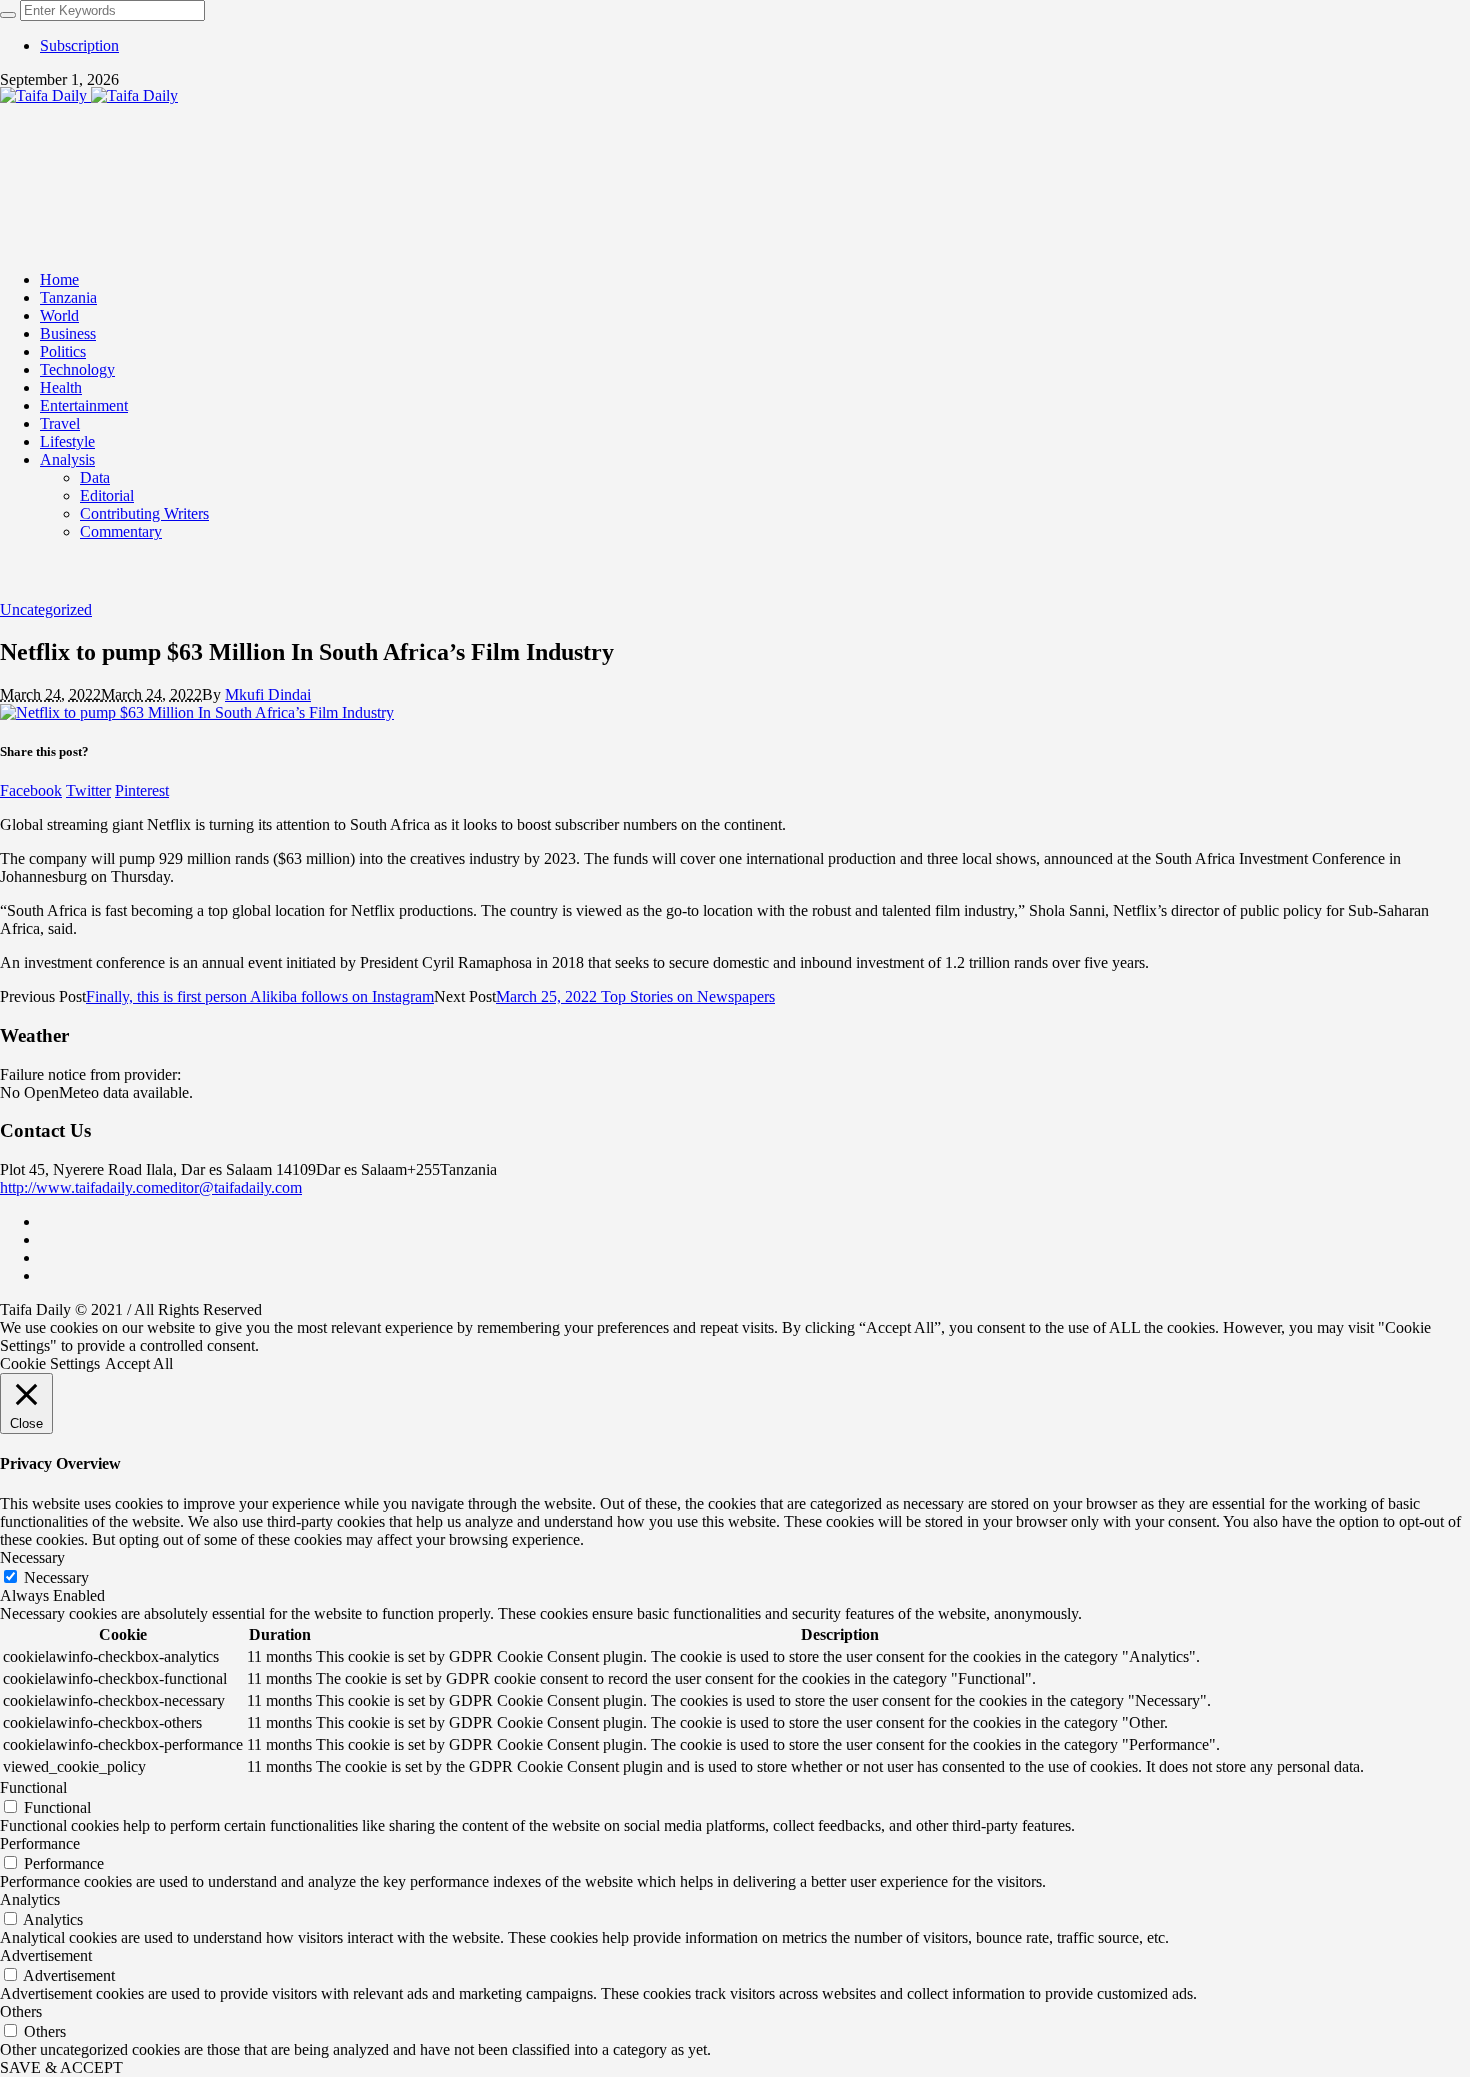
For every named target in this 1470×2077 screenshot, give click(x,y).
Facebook (31, 790)
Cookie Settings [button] (50, 1363)
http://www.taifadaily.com (81, 1187)
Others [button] (21, 2011)
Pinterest (142, 790)
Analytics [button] (30, 1899)
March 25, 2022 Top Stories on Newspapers (635, 996)
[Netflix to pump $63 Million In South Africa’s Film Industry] (197, 712)
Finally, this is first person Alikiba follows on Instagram (260, 996)
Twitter (88, 790)
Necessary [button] (32, 1557)
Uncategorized (46, 609)
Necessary (56, 1577)
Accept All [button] (139, 1363)
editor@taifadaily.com (232, 1187)
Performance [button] (40, 1843)
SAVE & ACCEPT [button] (61, 2067)
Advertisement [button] (46, 1955)
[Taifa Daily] (89, 95)
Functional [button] (33, 1787)
